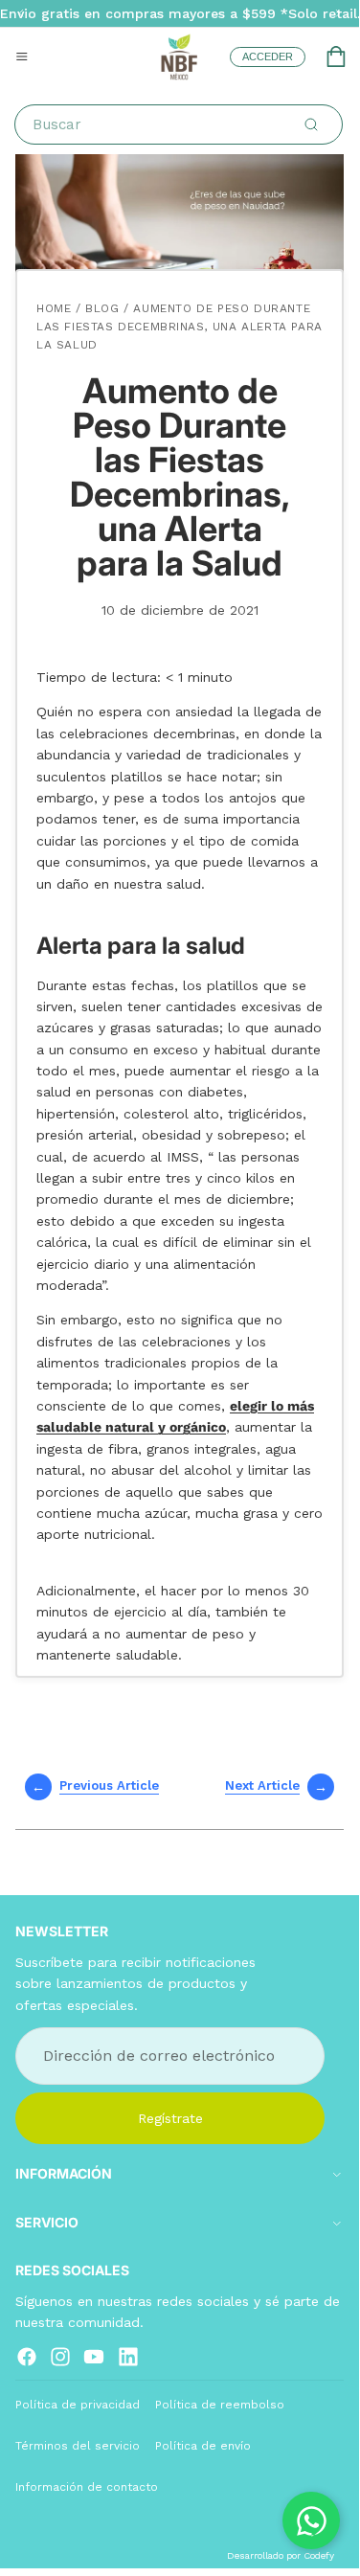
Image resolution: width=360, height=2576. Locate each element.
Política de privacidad (78, 2404)
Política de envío (203, 2446)
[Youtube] (94, 2356)
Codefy (319, 2555)
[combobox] (182, 124)
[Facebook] (27, 2356)
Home (54, 308)
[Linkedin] (128, 2356)
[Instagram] (60, 2356)
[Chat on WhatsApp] (311, 2520)
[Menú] (22, 56)
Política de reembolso (220, 2404)
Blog (102, 308)
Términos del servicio (78, 2446)
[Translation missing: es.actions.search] (311, 124)
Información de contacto (87, 2487)
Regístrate (170, 2117)
